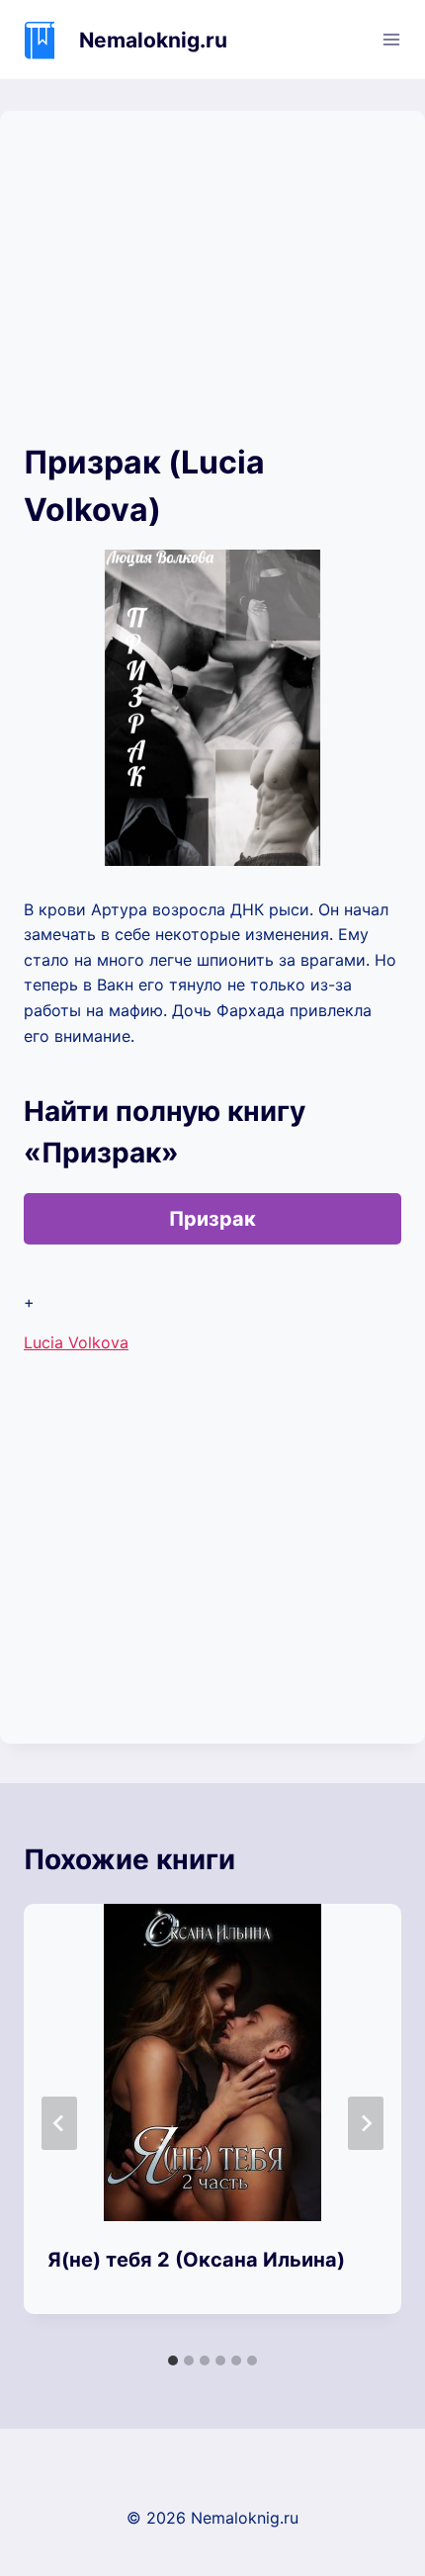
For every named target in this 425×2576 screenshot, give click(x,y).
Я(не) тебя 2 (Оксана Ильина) (196, 2260)
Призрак (212, 1219)
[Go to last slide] (59, 2123)
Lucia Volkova (76, 1342)
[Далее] (366, 2123)
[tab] (173, 2361)
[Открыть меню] (391, 39)
